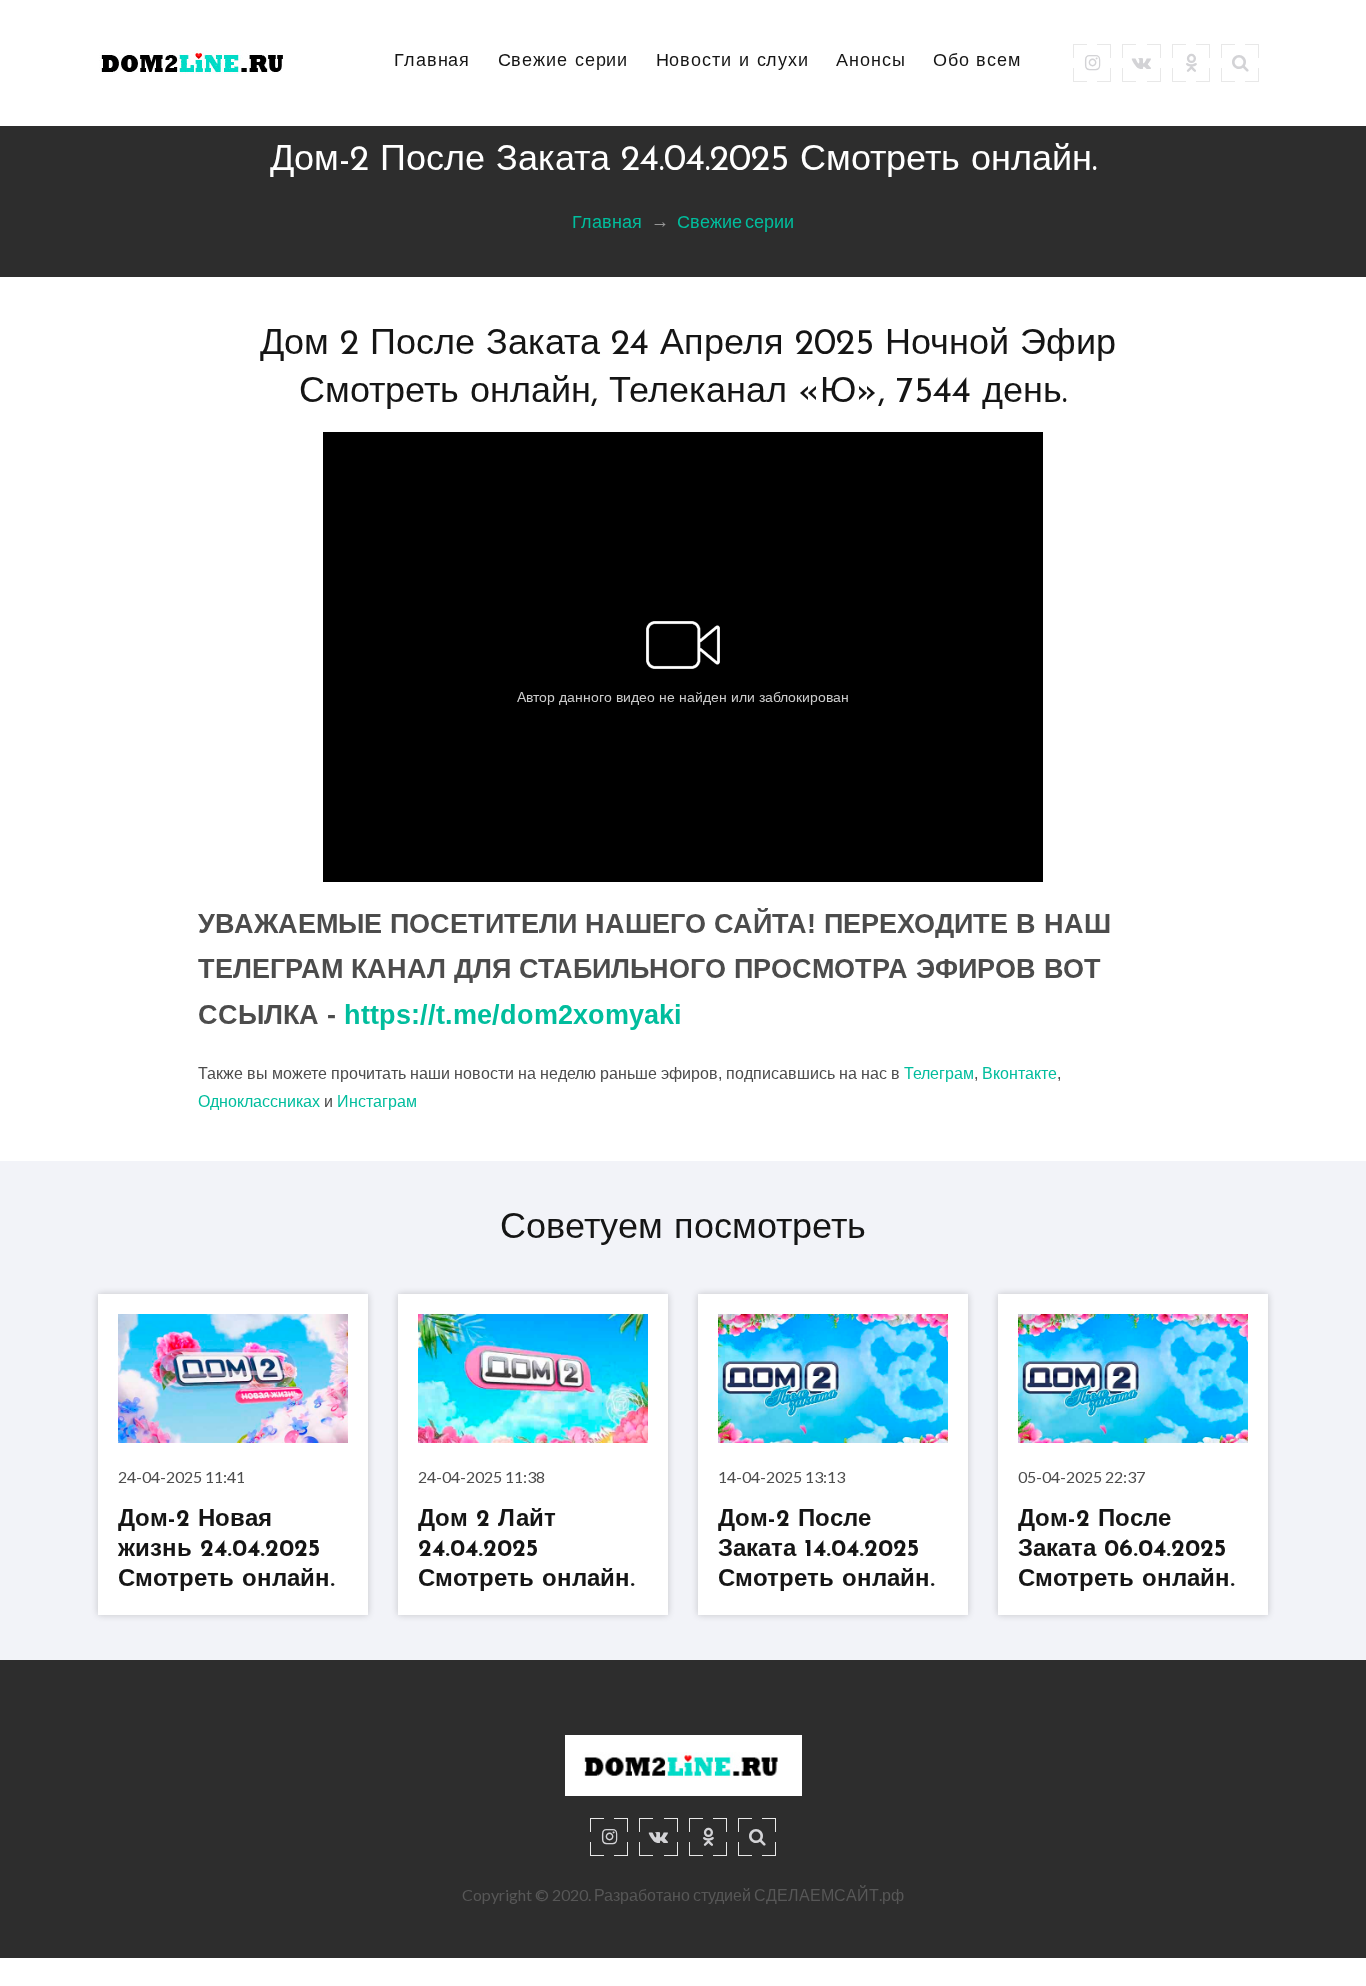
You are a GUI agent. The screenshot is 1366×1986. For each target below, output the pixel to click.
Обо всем (977, 62)
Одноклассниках (259, 1101)
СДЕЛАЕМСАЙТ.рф (829, 1894)
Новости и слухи (733, 62)
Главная (432, 62)
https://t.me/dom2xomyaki (513, 1015)
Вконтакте (1019, 1073)
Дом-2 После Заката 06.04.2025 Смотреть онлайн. (1126, 1550)
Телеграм (939, 1073)
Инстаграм (377, 1101)
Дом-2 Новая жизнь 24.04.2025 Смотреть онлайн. (226, 1550)
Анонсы (870, 62)
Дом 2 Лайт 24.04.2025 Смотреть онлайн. (526, 1550)
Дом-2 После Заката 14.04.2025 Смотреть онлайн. (826, 1550)
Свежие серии (563, 62)
